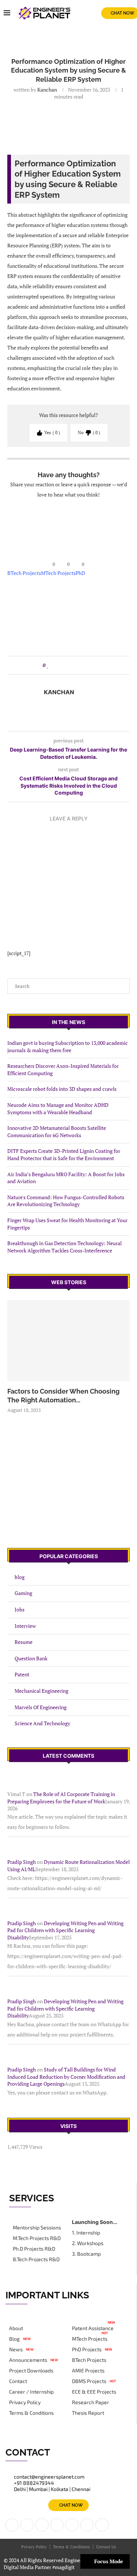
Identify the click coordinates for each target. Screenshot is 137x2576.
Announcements (28, 2360)
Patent (22, 1674)
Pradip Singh (22, 1862)
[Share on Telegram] (83, 665)
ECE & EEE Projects (94, 2392)
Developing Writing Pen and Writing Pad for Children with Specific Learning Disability (65, 1930)
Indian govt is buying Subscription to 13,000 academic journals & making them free (68, 1046)
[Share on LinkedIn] (62, 665)
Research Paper (91, 2402)
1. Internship (86, 2233)
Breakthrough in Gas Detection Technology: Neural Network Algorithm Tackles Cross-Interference (64, 1247)
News (16, 2349)
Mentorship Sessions (37, 2228)
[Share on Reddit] (69, 665)
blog (20, 1577)
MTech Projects (58, 573)
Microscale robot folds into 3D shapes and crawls (62, 1089)
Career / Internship (31, 2392)
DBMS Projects (89, 2381)
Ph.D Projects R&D (34, 2249)
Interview (25, 1626)
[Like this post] (48, 665)
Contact (18, 2381)
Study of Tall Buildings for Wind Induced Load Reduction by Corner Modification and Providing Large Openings (66, 2077)
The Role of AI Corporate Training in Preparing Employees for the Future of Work (61, 1798)
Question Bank (31, 1658)
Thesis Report (88, 2413)
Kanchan (47, 90)
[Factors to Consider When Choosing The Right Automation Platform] (68, 1341)
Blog (14, 2339)
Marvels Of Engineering (41, 1707)
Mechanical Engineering (41, 1691)
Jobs (20, 1609)
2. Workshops (88, 2243)
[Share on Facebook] (55, 665)
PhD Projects (87, 2349)
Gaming (23, 1593)
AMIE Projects (88, 2371)
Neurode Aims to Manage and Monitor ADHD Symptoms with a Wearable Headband (58, 1109)
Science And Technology (42, 1723)
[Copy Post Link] (90, 665)
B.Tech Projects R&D (36, 2259)
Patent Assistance (93, 2328)
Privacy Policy (25, 2402)
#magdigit (64, 2567)
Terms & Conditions (31, 2413)
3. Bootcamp (86, 2254)
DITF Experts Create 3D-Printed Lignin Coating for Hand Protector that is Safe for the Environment (64, 1154)
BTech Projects (24, 573)
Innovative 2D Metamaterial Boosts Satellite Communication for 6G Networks (57, 1131)
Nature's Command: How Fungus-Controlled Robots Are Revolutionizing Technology (66, 1201)
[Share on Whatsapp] (76, 665)
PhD (80, 573)
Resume (24, 1642)
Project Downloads (31, 2371)
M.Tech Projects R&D (37, 2238)
